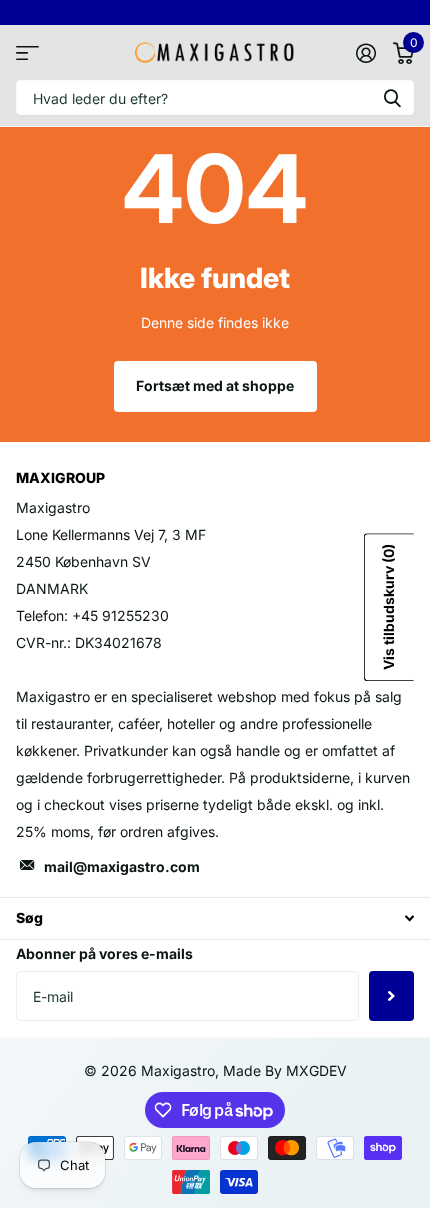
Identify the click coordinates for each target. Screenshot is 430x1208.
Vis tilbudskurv (388, 607)
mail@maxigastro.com (122, 866)
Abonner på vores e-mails (104, 953)
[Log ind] (365, 53)
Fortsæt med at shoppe (215, 385)
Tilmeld (391, 996)
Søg (392, 97)
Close (215, 918)
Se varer (27, 52)
